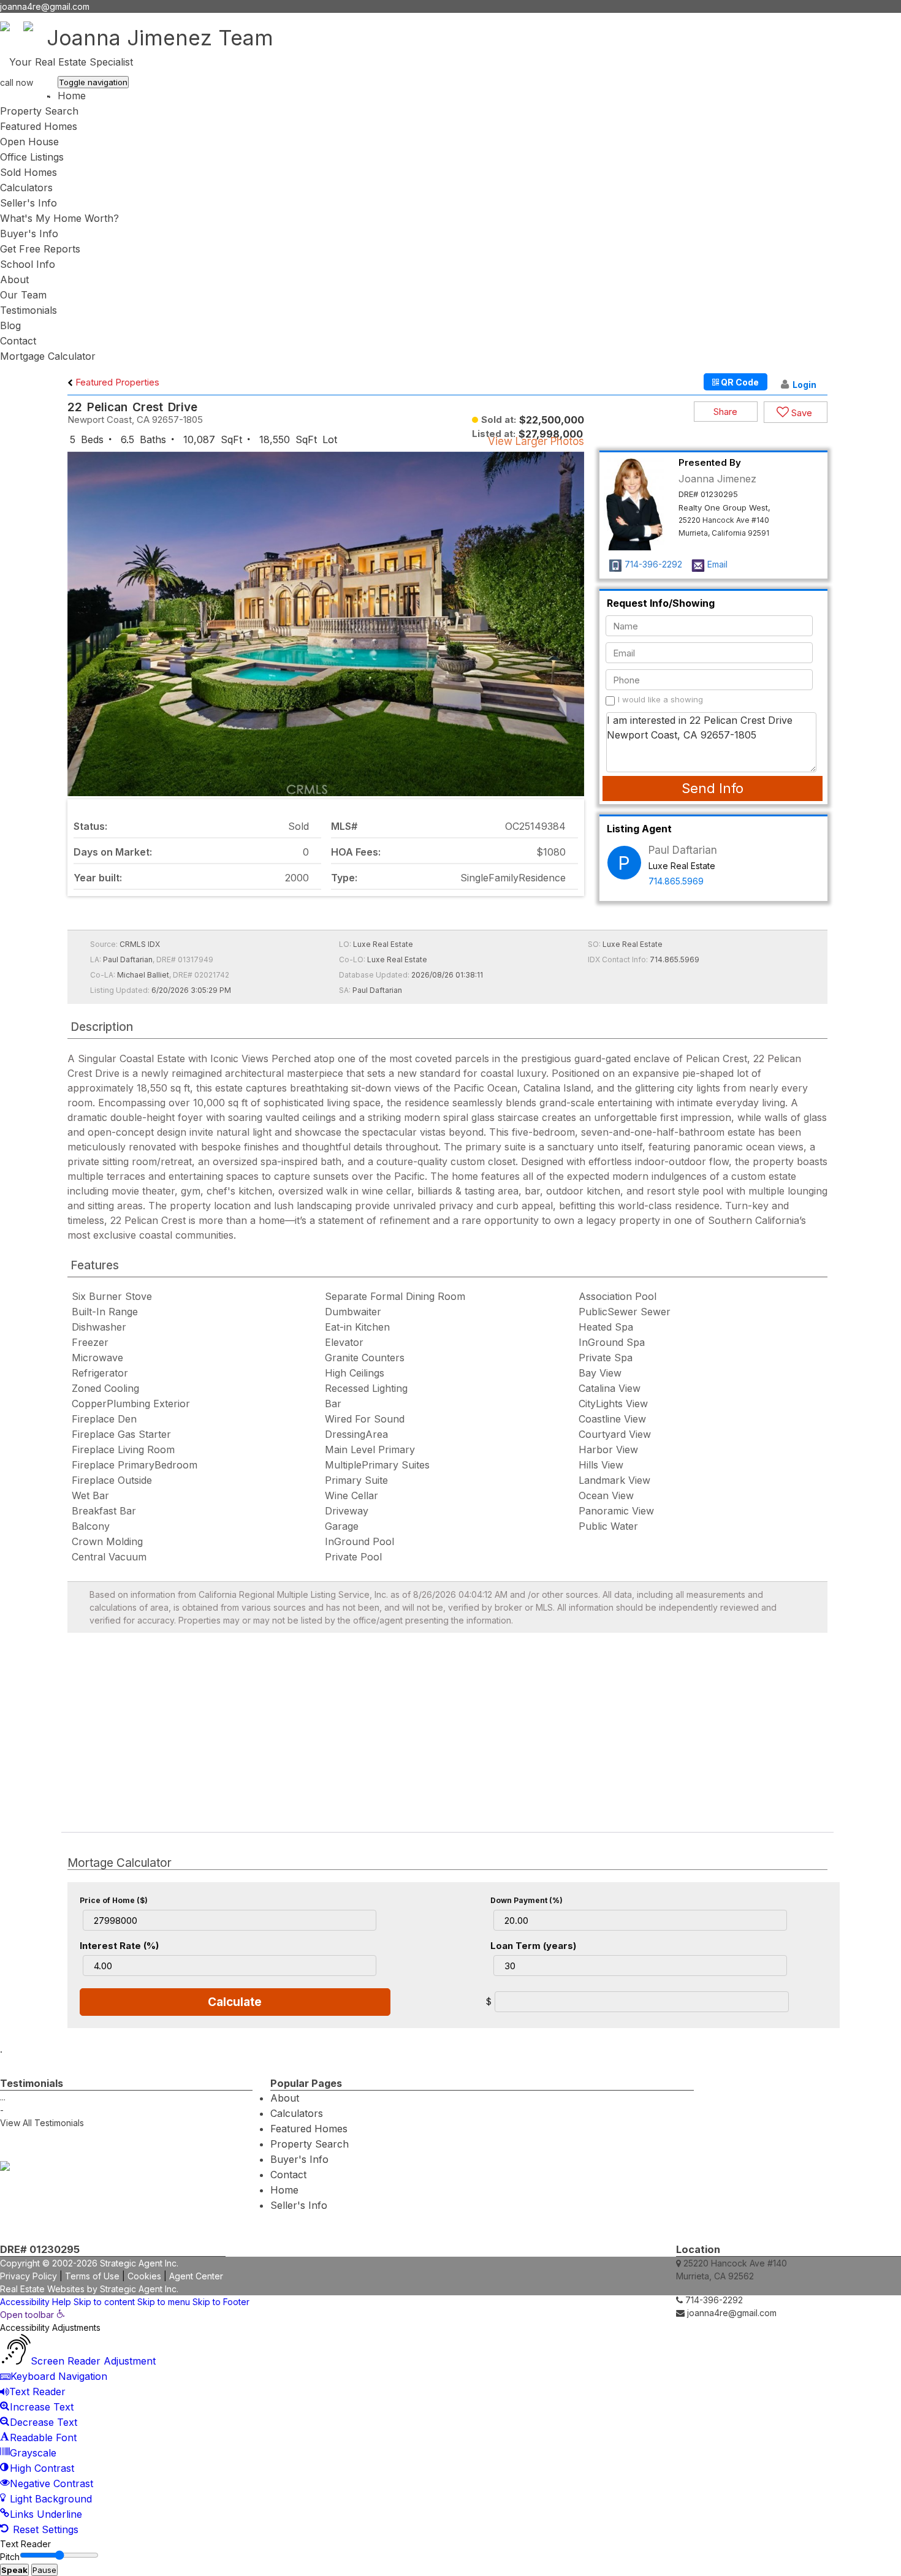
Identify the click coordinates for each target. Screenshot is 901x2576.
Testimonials (29, 310)
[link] (32, 2315)
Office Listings (32, 157)
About (14, 279)
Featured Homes (39, 126)
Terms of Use (92, 2276)
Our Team (23, 295)
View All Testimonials (42, 2123)
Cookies (144, 2276)
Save (800, 413)
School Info (28, 264)
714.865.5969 (676, 881)
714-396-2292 (29, 95)
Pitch (10, 2557)
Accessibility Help (36, 2302)
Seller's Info (29, 203)
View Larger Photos (536, 441)
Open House (29, 142)
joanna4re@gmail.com (45, 6)
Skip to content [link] (104, 2302)
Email (717, 564)
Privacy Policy (29, 2276)
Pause (44, 2570)
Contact (18, 341)
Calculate (235, 2002)
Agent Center (196, 2276)
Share (725, 412)
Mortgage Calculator (48, 356)
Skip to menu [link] (164, 2302)
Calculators (26, 188)
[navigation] (450, 2423)
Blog (10, 325)
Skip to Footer (221, 2302)
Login (804, 385)
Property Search (39, 111)
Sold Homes (29, 172)
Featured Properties (116, 382)
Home (72, 96)
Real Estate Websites (42, 2289)
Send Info (713, 788)
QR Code (739, 382)
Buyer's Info (29, 234)
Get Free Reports (40, 249)
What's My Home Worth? (59, 218)
